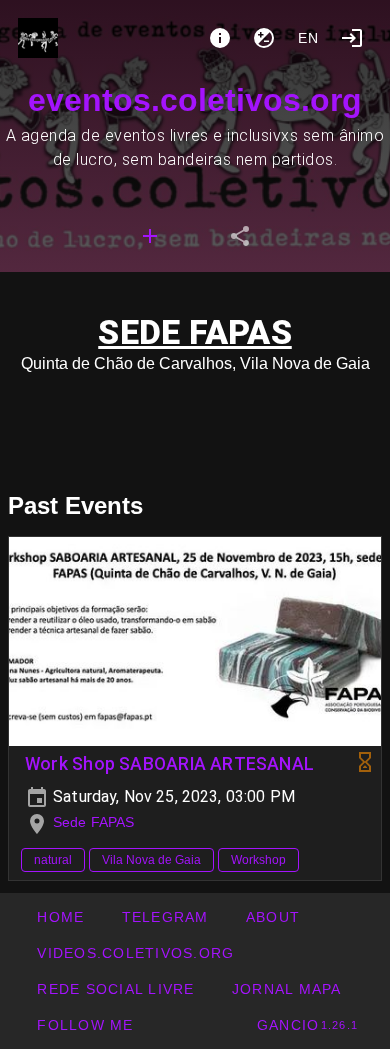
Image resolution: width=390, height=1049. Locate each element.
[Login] (352, 38)
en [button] (309, 38)
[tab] (150, 236)
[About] (220, 38)
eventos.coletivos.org (195, 100)
